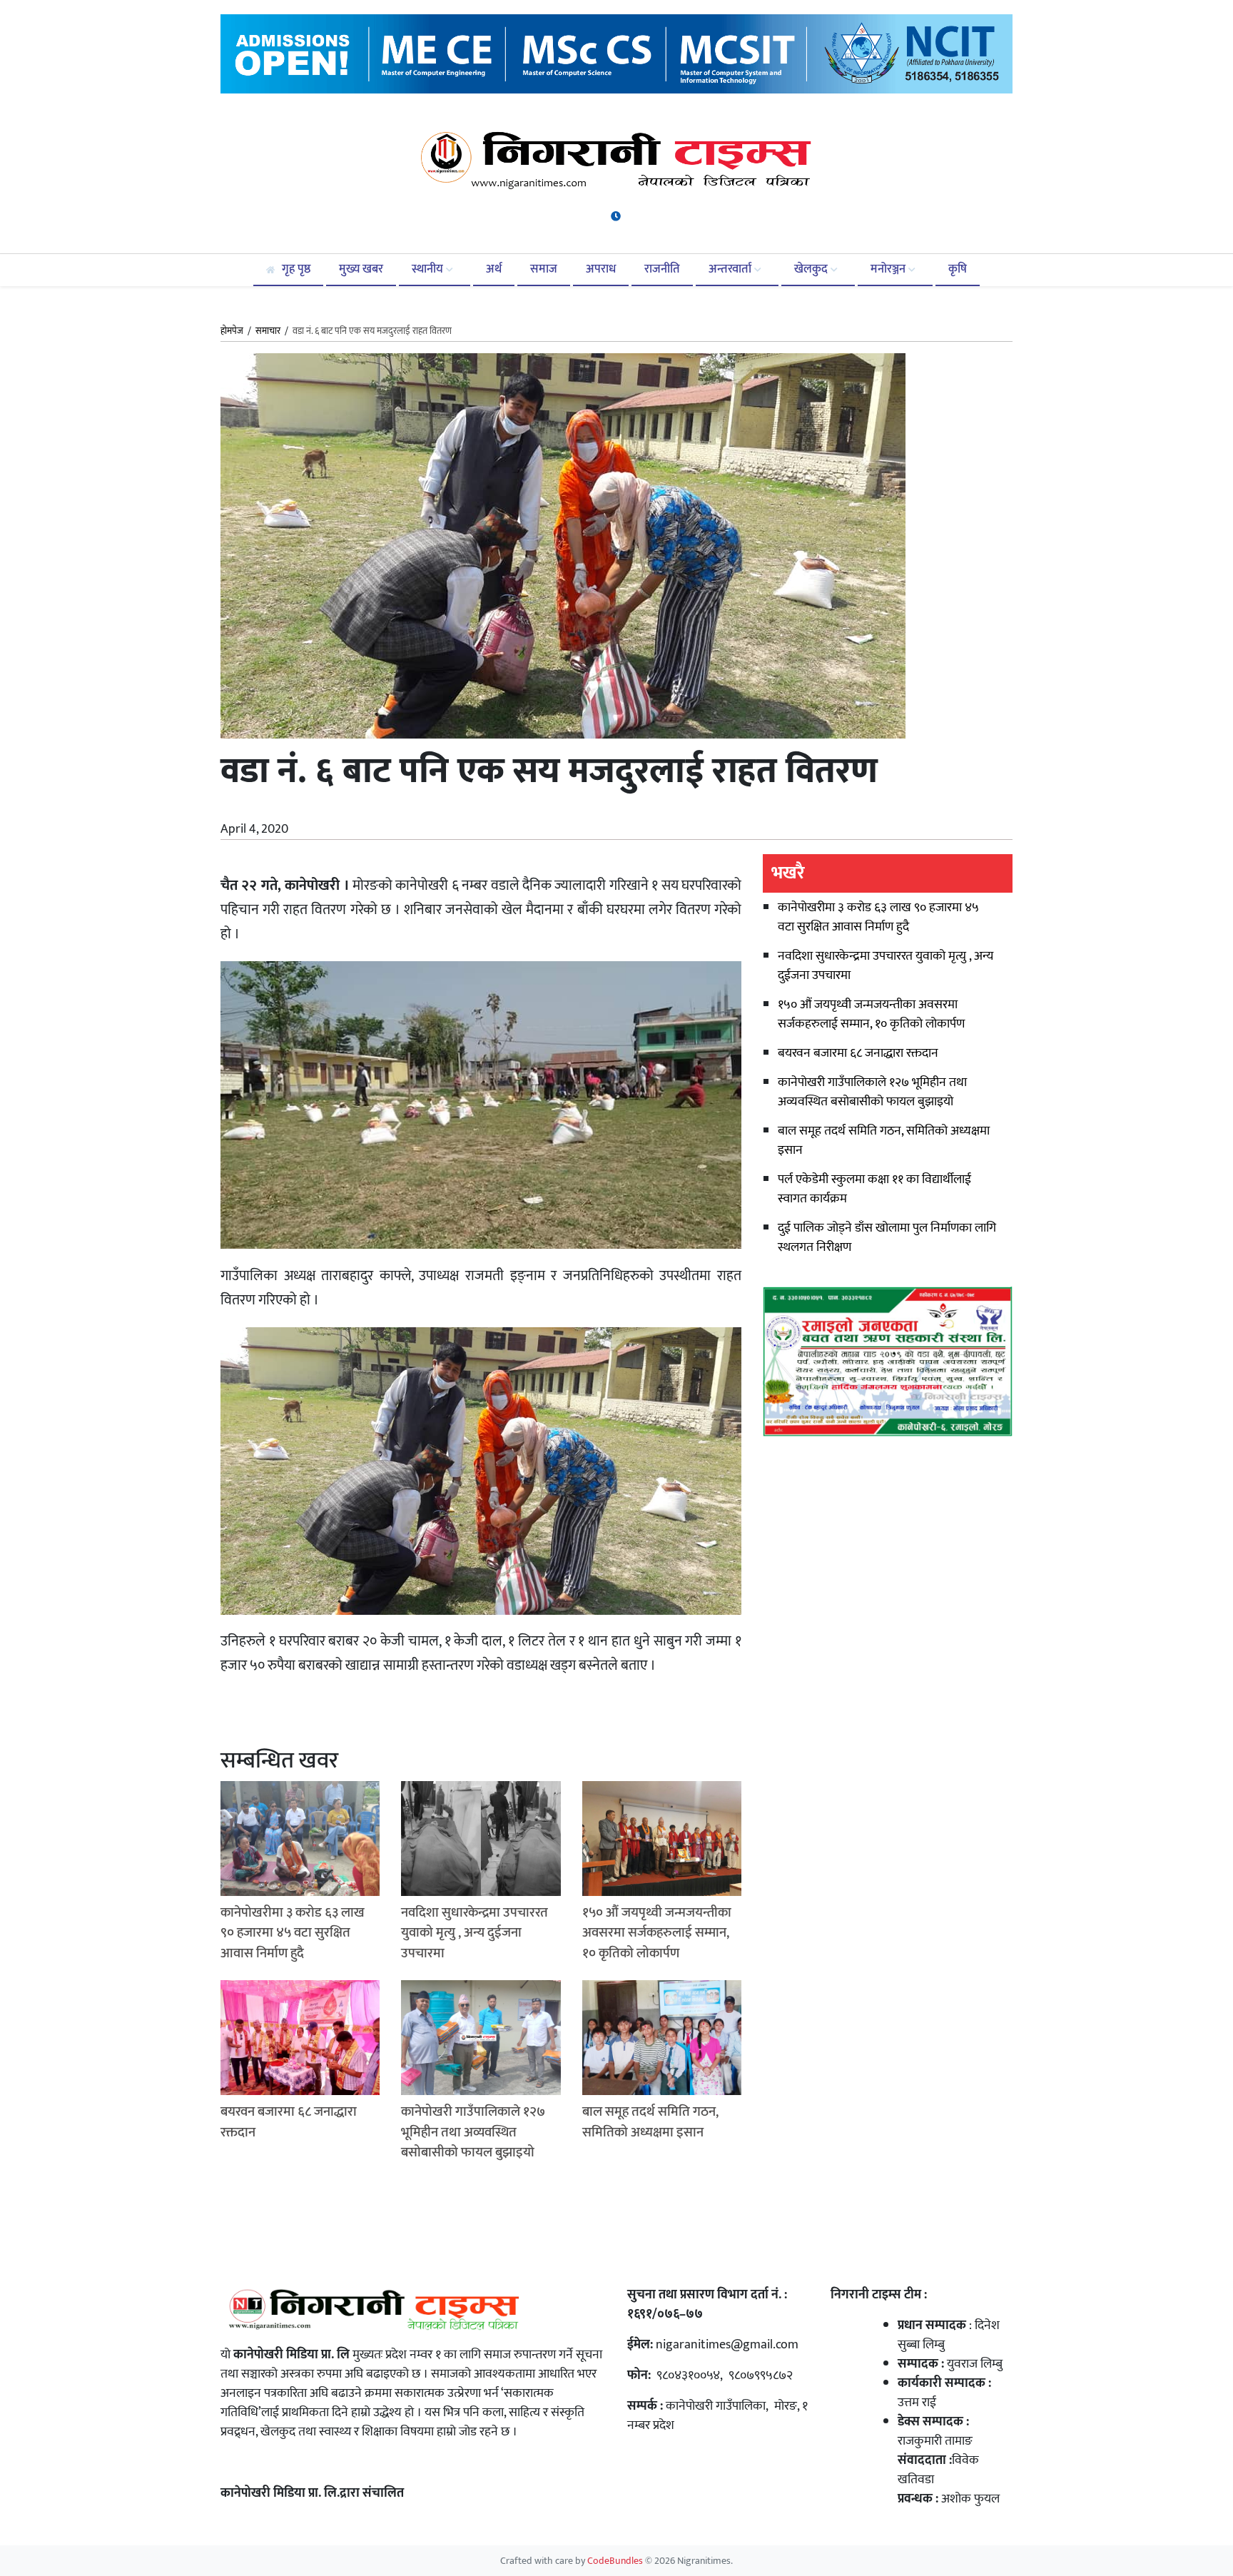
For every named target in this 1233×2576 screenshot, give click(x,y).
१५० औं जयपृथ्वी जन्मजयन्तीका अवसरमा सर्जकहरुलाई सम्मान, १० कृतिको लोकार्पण (871, 1014)
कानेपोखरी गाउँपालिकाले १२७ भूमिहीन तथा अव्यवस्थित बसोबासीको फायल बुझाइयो (872, 1092)
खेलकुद (812, 269)
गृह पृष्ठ (295, 269)
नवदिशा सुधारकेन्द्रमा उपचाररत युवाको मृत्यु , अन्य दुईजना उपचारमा (886, 966)
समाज (544, 269)
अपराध (601, 269)
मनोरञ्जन (889, 269)
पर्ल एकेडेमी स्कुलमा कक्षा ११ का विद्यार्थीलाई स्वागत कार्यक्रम (874, 1189)
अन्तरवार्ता (731, 269)
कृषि (958, 269)
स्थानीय (429, 269)
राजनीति (662, 269)
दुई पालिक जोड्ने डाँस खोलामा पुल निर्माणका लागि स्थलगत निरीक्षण (887, 1238)
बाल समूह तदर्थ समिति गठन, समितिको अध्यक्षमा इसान (884, 1141)
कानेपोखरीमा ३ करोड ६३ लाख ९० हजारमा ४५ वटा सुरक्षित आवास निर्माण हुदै (878, 917)
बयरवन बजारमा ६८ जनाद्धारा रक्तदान (858, 1053)
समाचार (268, 331)
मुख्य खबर (361, 269)
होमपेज (232, 332)
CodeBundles (616, 2561)
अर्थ (494, 269)
